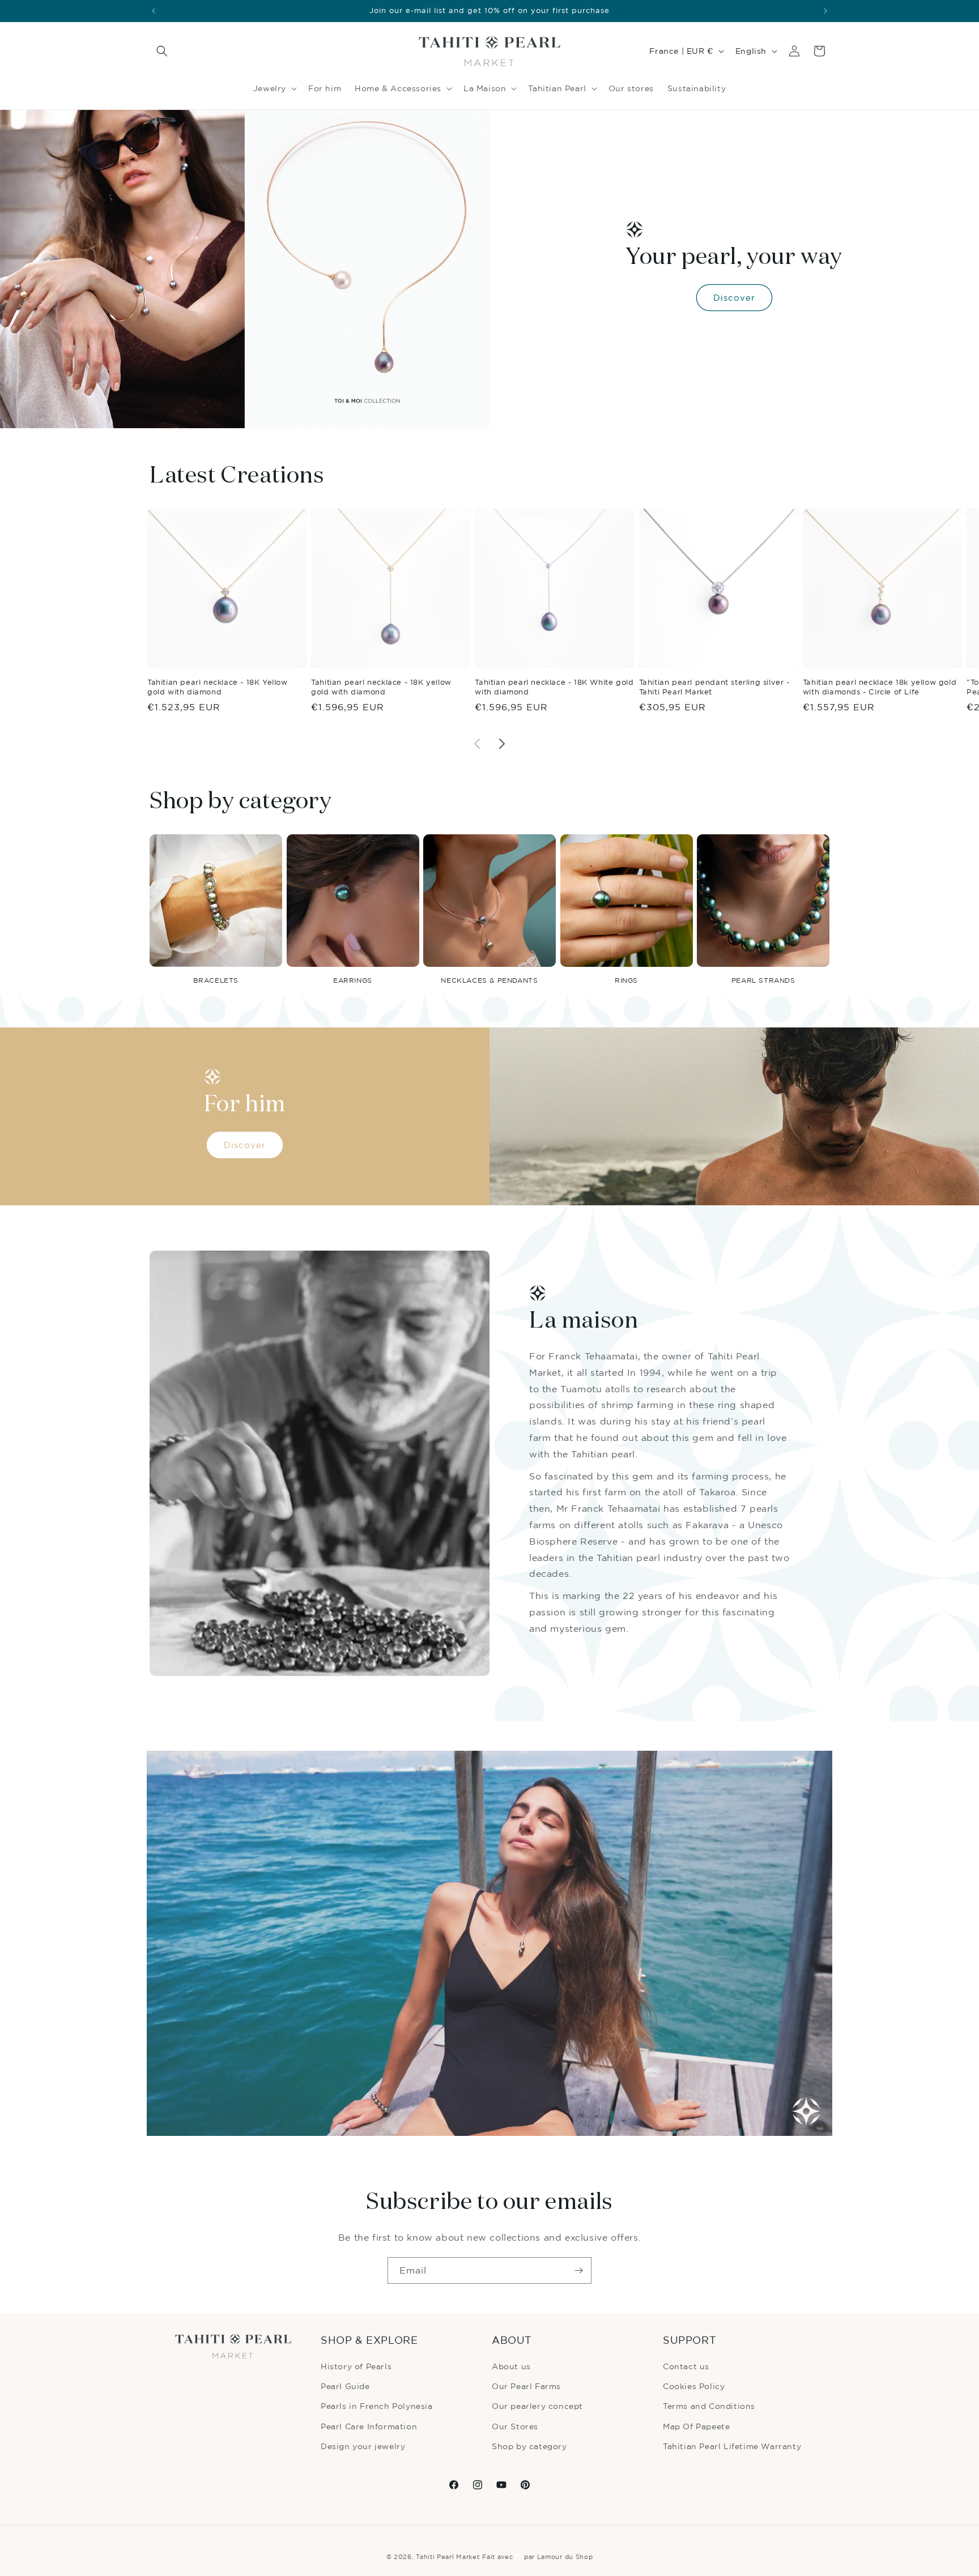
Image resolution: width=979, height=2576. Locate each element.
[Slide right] (502, 744)
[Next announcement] (825, 11)
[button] (162, 51)
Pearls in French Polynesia (377, 2406)
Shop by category (529, 2446)
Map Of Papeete (696, 2426)
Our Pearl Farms (526, 2386)
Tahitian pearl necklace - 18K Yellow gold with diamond (218, 687)
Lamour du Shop (565, 2557)
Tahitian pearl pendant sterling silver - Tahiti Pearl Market (714, 687)
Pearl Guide (345, 2386)
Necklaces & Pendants (489, 980)
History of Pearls (356, 2366)
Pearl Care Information (369, 2426)
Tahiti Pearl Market (448, 2557)
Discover (734, 298)
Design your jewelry (363, 2446)
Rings (626, 980)
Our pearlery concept (537, 2406)
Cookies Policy (694, 2386)
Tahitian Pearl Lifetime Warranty (732, 2446)
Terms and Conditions (709, 2406)
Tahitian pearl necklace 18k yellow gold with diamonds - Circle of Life (880, 687)
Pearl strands (763, 980)
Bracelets (216, 980)
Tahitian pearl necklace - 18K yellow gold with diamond (381, 687)
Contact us (686, 2366)
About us (511, 2366)
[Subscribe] (578, 2270)
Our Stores (515, 2426)
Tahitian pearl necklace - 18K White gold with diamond (554, 687)
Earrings (353, 980)
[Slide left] (477, 744)
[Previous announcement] (154, 11)
